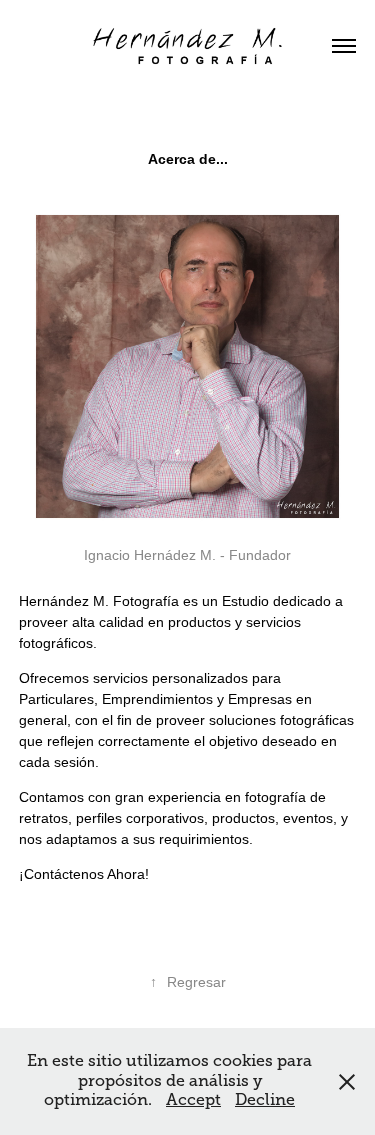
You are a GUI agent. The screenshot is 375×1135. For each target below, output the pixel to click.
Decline (265, 1100)
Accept (193, 1100)
